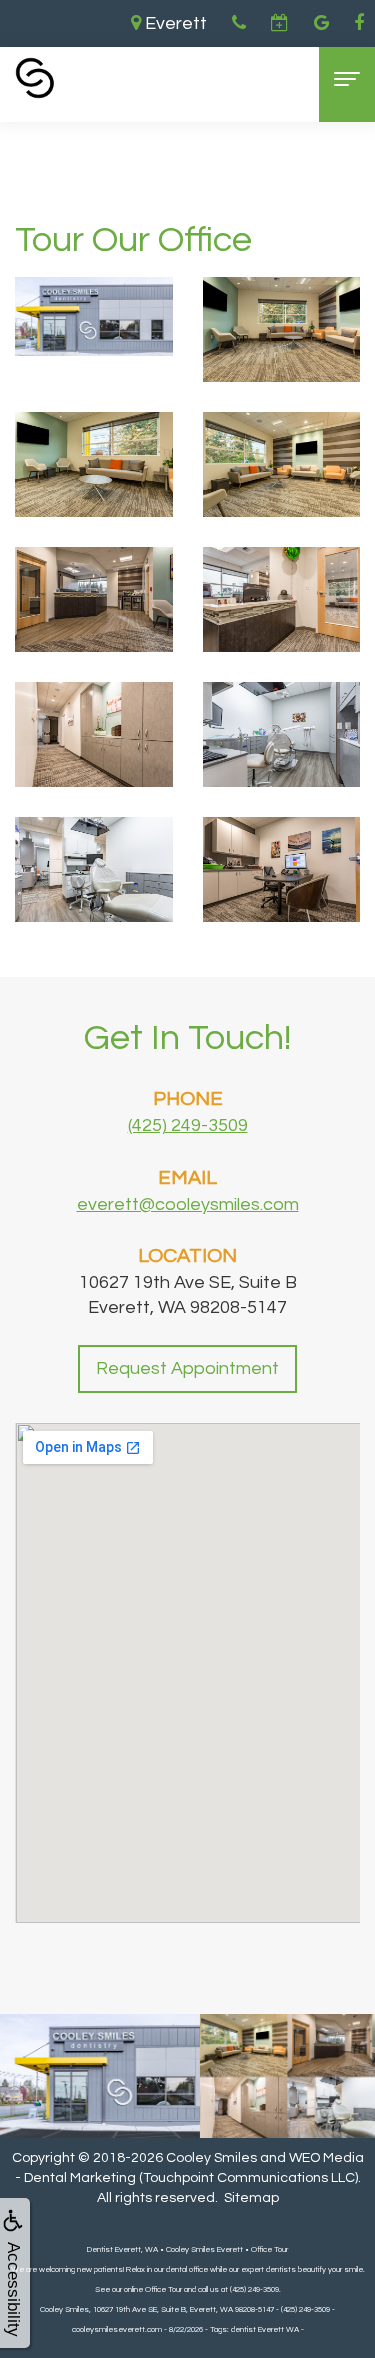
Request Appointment (187, 1368)
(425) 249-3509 (188, 1125)
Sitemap (251, 2198)
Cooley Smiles (211, 2158)
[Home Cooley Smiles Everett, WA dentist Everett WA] (35, 78)
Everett (174, 23)
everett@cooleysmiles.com (188, 1204)
